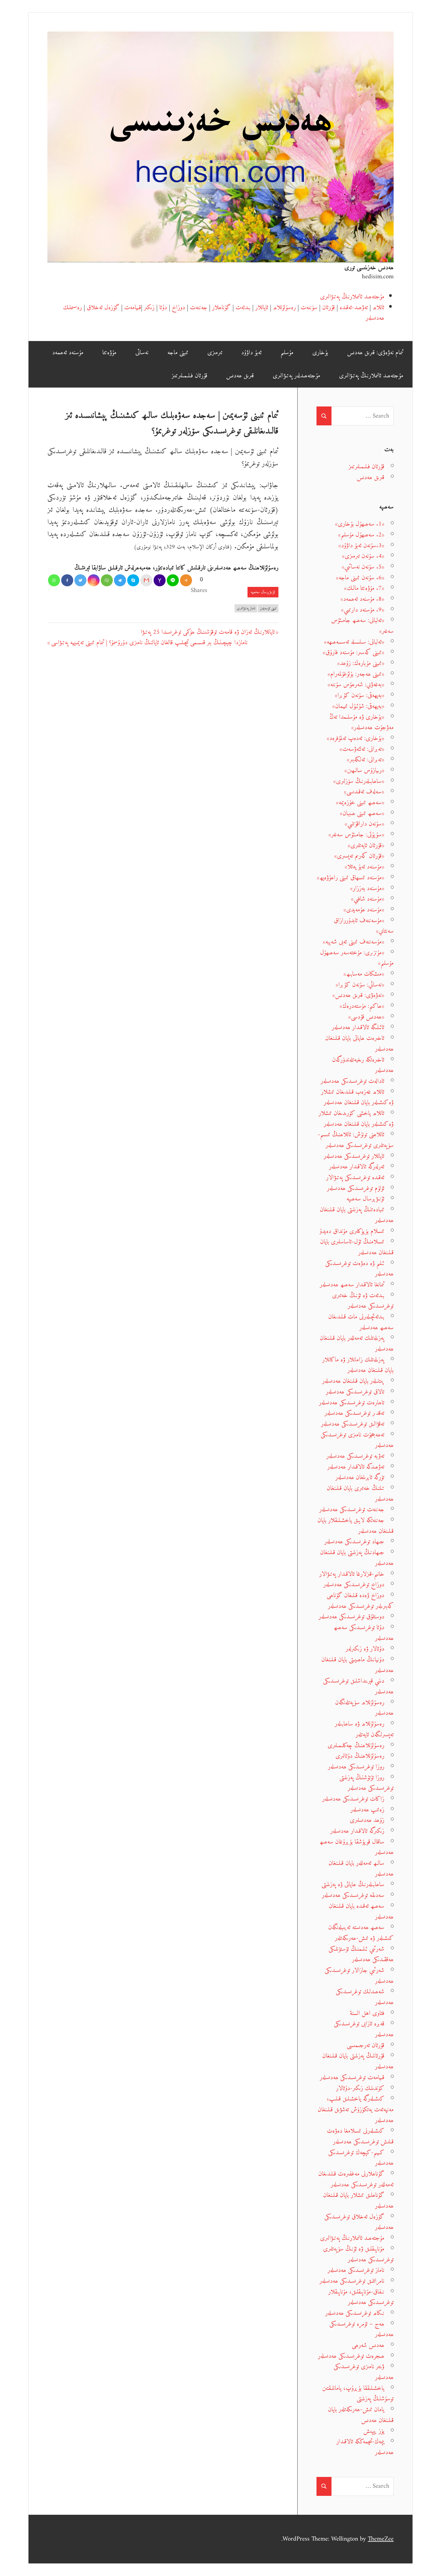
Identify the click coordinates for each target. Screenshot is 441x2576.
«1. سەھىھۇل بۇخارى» (360, 524)
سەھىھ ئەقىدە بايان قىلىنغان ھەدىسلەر (361, 1912)
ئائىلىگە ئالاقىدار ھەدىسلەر (358, 1027)
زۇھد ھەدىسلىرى (367, 1820)
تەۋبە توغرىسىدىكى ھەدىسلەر (355, 1456)
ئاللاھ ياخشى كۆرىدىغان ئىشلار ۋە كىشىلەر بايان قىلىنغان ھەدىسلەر (356, 1119)
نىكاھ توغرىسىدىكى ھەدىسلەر (355, 2313)
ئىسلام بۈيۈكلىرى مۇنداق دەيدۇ (352, 1231)
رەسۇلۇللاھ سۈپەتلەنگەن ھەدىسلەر (364, 1708)
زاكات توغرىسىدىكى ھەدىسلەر (353, 1799)
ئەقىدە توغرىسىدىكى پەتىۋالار (355, 1178)
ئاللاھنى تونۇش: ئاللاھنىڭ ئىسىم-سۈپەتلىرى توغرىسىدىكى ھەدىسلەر (356, 1140)
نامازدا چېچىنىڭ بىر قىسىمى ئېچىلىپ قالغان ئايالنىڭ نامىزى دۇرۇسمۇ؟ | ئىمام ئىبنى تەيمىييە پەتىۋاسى (149, 643)
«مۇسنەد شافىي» (368, 899)
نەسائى (142, 353)
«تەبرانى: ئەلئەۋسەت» (362, 749)
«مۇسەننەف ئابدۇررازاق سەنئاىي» (364, 926)
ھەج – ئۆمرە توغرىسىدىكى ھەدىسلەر (361, 2329)
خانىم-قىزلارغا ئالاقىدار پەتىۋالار (352, 1574)
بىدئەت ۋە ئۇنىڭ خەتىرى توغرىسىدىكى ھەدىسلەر (363, 1301)
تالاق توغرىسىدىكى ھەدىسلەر (355, 1392)
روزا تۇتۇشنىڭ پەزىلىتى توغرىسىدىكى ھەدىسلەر (366, 1783)
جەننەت (199, 308)
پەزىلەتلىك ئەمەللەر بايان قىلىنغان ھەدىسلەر (357, 1344)
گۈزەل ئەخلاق (103, 308)
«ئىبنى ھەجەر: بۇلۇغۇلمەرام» (356, 674)
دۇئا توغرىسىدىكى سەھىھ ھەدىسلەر (364, 1633)
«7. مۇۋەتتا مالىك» (364, 588)
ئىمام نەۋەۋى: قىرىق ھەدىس (375, 353)
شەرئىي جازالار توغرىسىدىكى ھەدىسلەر (359, 1976)
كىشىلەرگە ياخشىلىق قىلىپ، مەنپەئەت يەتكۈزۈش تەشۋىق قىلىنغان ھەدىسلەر (356, 2109)
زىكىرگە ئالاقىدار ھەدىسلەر (357, 1831)
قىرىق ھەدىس (240, 376)
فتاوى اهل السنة (367, 2013)
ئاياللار (262, 308)
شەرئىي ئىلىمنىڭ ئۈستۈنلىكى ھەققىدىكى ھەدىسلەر (361, 1954)
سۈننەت (309, 308)
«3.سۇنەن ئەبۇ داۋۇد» (361, 546)
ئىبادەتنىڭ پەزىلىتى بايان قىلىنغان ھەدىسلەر (357, 1215)
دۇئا (163, 308)
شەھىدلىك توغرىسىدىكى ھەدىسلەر (365, 1997)
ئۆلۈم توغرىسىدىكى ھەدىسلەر (356, 1188)
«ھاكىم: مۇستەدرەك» (362, 1006)
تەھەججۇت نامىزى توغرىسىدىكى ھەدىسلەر (357, 1440)
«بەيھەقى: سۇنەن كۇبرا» (360, 695)
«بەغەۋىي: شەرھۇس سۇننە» (356, 685)
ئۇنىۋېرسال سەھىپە (263, 592)
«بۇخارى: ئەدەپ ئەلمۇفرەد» (355, 738)
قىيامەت (133, 308)
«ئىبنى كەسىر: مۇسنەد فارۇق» (354, 652)
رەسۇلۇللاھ (284, 308)
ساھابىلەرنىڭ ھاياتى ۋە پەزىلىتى (353, 1884)
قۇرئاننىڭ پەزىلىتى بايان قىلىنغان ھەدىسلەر (358, 2061)
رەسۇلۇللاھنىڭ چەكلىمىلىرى (356, 1746)
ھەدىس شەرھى (368, 2345)
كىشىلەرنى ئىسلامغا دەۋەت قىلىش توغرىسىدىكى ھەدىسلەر (360, 2136)
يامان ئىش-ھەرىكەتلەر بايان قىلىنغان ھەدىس (361, 2415)
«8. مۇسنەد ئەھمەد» (362, 599)
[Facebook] (67, 580)
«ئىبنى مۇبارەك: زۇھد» (361, 663)
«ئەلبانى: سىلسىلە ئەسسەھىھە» (354, 642)
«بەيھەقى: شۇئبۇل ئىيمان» (358, 706)
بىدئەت (243, 308)
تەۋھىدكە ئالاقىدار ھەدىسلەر (356, 1467)
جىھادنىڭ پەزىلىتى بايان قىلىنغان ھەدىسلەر (357, 1558)
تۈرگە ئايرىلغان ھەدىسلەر (360, 1477)
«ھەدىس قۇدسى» (366, 1017)
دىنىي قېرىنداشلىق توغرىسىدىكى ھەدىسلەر (358, 1686)
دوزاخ (178, 308)
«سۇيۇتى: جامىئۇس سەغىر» (356, 835)
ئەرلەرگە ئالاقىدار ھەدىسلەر (357, 1167)
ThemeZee (381, 2539)
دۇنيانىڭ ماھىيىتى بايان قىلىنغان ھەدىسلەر (357, 1665)
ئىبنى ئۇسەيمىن (268, 608)
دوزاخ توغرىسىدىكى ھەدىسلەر (354, 1585)
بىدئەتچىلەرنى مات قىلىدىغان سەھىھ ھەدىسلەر (361, 1322)
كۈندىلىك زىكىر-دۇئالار (360, 2088)
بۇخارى (320, 353)
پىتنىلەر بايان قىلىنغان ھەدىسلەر (353, 1381)
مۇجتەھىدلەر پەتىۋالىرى (296, 376)
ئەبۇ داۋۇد (251, 353)
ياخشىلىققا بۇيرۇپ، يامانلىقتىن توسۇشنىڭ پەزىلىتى (358, 2394)
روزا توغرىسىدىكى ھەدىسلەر (356, 1767)
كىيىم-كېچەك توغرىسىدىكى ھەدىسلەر (361, 2158)
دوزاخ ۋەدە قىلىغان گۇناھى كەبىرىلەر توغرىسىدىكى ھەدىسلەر (360, 1601)
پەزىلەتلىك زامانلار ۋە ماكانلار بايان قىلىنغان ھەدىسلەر (358, 1365)
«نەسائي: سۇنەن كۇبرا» (360, 985)
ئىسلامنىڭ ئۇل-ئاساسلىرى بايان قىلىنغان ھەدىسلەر (357, 1247)
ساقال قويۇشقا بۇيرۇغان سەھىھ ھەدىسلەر (357, 1847)
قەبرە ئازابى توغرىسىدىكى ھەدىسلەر (364, 2029)
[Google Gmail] (146, 580)
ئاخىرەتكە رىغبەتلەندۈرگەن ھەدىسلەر (363, 1065)
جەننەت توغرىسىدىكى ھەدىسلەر (352, 1510)
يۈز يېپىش (374, 2431)
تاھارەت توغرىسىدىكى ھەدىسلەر (352, 1403)
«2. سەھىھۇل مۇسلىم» (361, 535)
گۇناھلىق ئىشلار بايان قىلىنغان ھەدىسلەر (358, 2201)
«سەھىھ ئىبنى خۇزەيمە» (360, 803)
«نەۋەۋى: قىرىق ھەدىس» (358, 995)
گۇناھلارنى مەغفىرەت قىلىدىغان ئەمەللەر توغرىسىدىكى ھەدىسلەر (356, 2179)
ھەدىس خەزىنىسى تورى (369, 268)
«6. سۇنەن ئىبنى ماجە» (360, 578)
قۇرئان (328, 308)
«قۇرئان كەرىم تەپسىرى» (359, 856)
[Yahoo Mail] (160, 580)
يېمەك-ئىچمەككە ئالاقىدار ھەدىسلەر (365, 2447)
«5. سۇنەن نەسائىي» (363, 567)
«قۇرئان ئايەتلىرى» (366, 846)
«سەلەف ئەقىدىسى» (364, 792)
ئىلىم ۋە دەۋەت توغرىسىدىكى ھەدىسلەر (359, 1269)
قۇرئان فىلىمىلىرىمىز (189, 376)
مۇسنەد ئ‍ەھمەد (68, 353)
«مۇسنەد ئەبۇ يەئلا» (364, 867)
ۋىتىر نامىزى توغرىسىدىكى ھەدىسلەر (364, 2372)
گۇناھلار (221, 308)
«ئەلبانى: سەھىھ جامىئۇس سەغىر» (362, 626)
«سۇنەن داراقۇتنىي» (364, 824)
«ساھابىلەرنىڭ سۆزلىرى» (359, 781)
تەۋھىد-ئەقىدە (354, 308)
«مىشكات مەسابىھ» (364, 974)
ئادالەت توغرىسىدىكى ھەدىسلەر (352, 1081)
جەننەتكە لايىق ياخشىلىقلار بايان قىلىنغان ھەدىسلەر (355, 1526)
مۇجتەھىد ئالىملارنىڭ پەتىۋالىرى (352, 297)
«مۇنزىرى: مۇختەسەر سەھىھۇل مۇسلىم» (357, 958)
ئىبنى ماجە (178, 353)
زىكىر (149, 308)
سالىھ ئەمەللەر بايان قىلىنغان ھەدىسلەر (361, 1869)
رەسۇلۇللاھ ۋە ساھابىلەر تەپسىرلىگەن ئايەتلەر (364, 1729)
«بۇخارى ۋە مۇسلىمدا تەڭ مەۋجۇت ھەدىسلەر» (361, 722)
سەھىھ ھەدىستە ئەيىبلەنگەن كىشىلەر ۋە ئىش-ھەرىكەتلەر (361, 1933)
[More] (186, 580)
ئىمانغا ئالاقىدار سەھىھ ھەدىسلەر (352, 1285)
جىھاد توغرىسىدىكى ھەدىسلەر (354, 1542)
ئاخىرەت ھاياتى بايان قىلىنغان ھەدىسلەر (359, 1044)
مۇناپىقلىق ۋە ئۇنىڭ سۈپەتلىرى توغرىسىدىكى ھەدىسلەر (358, 2254)
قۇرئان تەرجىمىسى (366, 2045)
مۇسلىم (287, 353)
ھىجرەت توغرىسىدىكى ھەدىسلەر (351, 2356)
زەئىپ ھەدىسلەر (367, 1810)
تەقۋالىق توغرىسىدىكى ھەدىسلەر (353, 1424)
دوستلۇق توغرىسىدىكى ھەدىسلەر (351, 1617)
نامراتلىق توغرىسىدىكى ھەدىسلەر (352, 2281)
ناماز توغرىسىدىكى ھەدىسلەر (356, 2270)
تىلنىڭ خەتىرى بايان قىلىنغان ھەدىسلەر (360, 1494)
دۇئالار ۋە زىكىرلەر (365, 1649)
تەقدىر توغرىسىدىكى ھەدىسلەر (354, 1413)
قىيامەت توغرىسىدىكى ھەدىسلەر (352, 2078)
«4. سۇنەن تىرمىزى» (363, 556)
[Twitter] (80, 580)
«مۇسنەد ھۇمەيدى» (364, 910)
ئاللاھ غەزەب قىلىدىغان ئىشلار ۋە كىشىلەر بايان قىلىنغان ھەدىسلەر (357, 1097)
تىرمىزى (215, 353)
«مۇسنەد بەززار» (367, 888)
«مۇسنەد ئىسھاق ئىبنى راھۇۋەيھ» (351, 878)
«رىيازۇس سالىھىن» (364, 770)
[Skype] (133, 580)
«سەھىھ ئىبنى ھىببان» (362, 813)
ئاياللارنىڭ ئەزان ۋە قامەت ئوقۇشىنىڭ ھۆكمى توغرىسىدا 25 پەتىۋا (208, 632)
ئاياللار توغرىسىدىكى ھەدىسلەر (354, 1156)
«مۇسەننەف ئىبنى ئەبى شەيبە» (354, 942)
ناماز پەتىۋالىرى (246, 608)
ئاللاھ (378, 308)
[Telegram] (120, 580)
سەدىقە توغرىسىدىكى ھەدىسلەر (353, 1895)
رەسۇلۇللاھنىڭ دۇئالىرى (360, 1756)
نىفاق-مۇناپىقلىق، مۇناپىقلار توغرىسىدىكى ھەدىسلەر (361, 2297)
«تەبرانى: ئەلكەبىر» (366, 760)
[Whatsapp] (54, 580)
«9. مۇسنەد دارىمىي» (363, 610)
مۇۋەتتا (109, 353)
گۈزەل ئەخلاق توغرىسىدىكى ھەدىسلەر (359, 2222)
